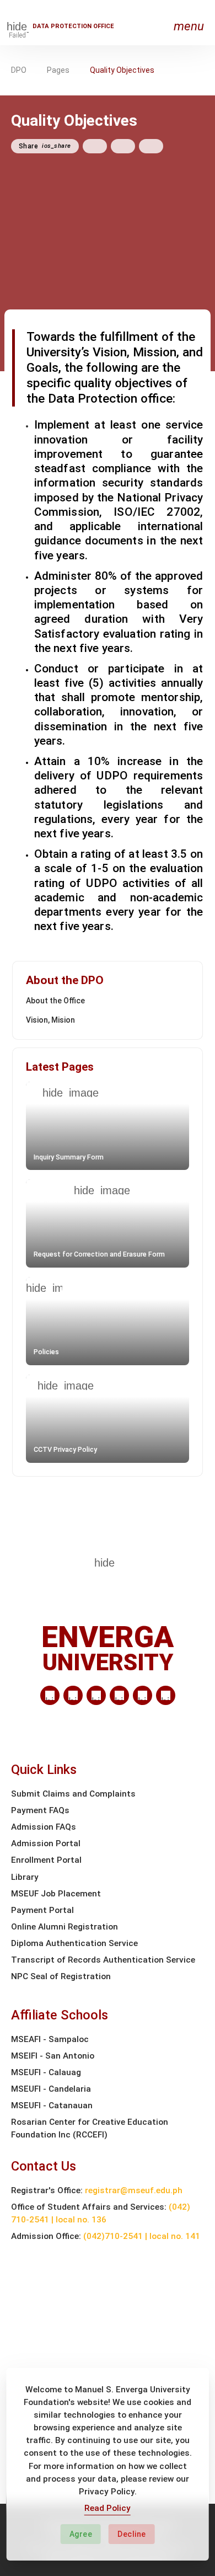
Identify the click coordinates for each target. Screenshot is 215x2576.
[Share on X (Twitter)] (123, 146)
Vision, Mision (50, 1020)
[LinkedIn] (50, 1695)
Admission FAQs (44, 1827)
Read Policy (108, 2508)
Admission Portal (46, 1843)
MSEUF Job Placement (56, 1894)
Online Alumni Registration (64, 1927)
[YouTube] (166, 1695)
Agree (81, 2534)
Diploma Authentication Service (74, 1943)
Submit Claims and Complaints (73, 1794)
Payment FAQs (40, 1810)
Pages (58, 70)
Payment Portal (42, 1910)
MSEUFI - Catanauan (52, 2105)
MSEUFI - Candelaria (51, 2089)
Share (45, 146)
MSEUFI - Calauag (46, 2072)
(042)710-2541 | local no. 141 (142, 2236)
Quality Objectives (122, 70)
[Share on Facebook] (95, 146)
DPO (19, 70)
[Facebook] (73, 1695)
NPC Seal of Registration (61, 1976)
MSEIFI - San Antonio (53, 2056)
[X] (96, 1695)
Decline (132, 2534)
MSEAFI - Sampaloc (50, 2039)
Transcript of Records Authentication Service (103, 1960)
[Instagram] (119, 1695)
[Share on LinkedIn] (151, 146)
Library (25, 1877)
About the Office (55, 1001)
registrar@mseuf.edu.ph (134, 2190)
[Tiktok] (143, 1695)
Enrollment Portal (46, 1860)
